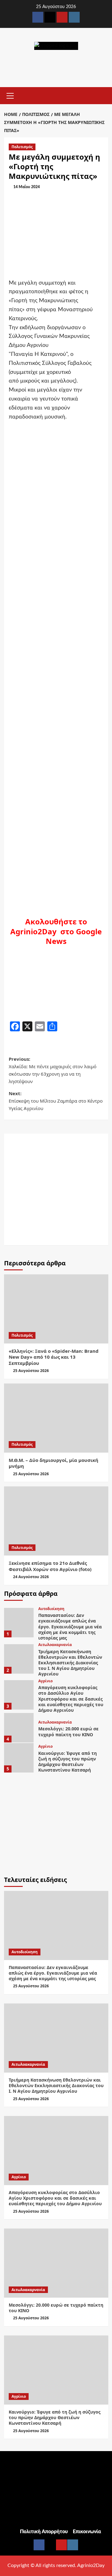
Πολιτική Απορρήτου (44, 2532)
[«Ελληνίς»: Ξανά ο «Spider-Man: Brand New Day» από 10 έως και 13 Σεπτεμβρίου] (56, 1309)
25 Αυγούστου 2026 (31, 1371)
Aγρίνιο (45, 1681)
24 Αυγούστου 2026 (31, 1577)
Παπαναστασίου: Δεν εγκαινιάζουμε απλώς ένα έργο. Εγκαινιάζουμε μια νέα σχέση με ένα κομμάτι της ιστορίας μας (70, 1627)
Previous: (53, 1070)
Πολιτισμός (22, 147)
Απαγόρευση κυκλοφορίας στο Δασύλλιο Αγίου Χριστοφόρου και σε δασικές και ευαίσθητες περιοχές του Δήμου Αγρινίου (71, 1699)
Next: (56, 1101)
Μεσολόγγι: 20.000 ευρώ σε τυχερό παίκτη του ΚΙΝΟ (68, 1731)
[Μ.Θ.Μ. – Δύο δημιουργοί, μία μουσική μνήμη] (56, 1418)
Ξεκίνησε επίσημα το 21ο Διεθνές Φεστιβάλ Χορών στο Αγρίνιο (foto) (50, 1566)
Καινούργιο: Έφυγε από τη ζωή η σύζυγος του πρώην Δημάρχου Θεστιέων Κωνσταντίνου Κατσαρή (68, 1762)
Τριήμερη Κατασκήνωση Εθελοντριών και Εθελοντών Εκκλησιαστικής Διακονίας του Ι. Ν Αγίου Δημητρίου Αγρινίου (70, 1663)
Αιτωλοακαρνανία (55, 1645)
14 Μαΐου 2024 (27, 187)
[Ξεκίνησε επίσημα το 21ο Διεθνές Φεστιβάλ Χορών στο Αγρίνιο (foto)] (56, 1521)
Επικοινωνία (87, 2532)
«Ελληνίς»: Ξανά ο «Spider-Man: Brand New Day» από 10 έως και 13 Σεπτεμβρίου (54, 1357)
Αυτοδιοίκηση (51, 1609)
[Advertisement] (56, 1189)
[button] (10, 95)
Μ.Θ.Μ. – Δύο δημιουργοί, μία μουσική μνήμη (54, 1463)
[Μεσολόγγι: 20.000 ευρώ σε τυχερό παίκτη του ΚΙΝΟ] (19, 1728)
